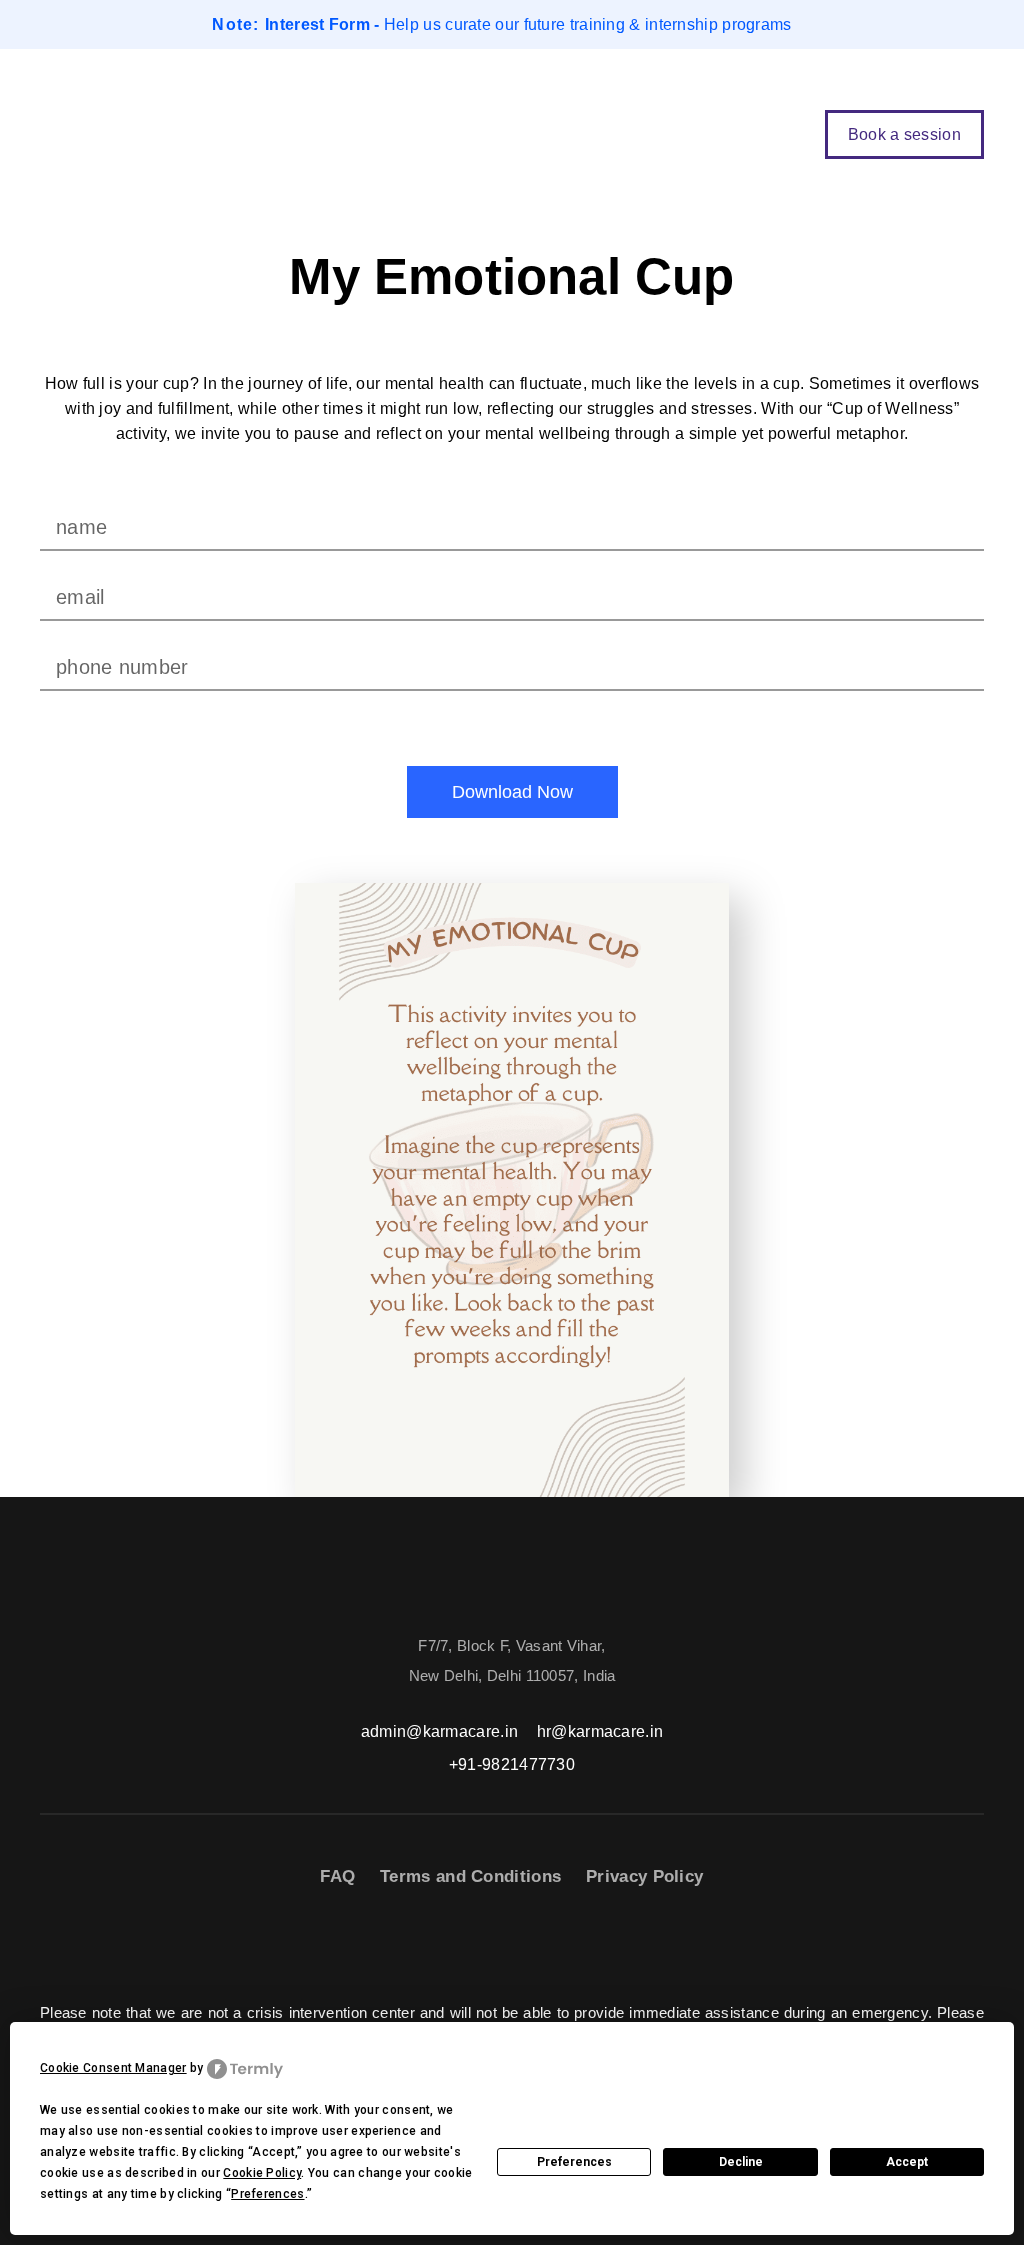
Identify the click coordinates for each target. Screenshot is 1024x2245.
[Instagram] (545, 1951)
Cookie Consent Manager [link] (113, 2068)
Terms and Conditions (470, 1876)
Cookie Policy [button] (262, 2173)
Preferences (574, 2162)
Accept (907, 2162)
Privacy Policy (644, 1876)
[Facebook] (444, 1951)
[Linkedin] (595, 1951)
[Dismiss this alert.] (982, 25)
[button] (777, 134)
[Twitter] (494, 1951)
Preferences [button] (267, 2194)
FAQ (337, 1876)
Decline (741, 2162)
